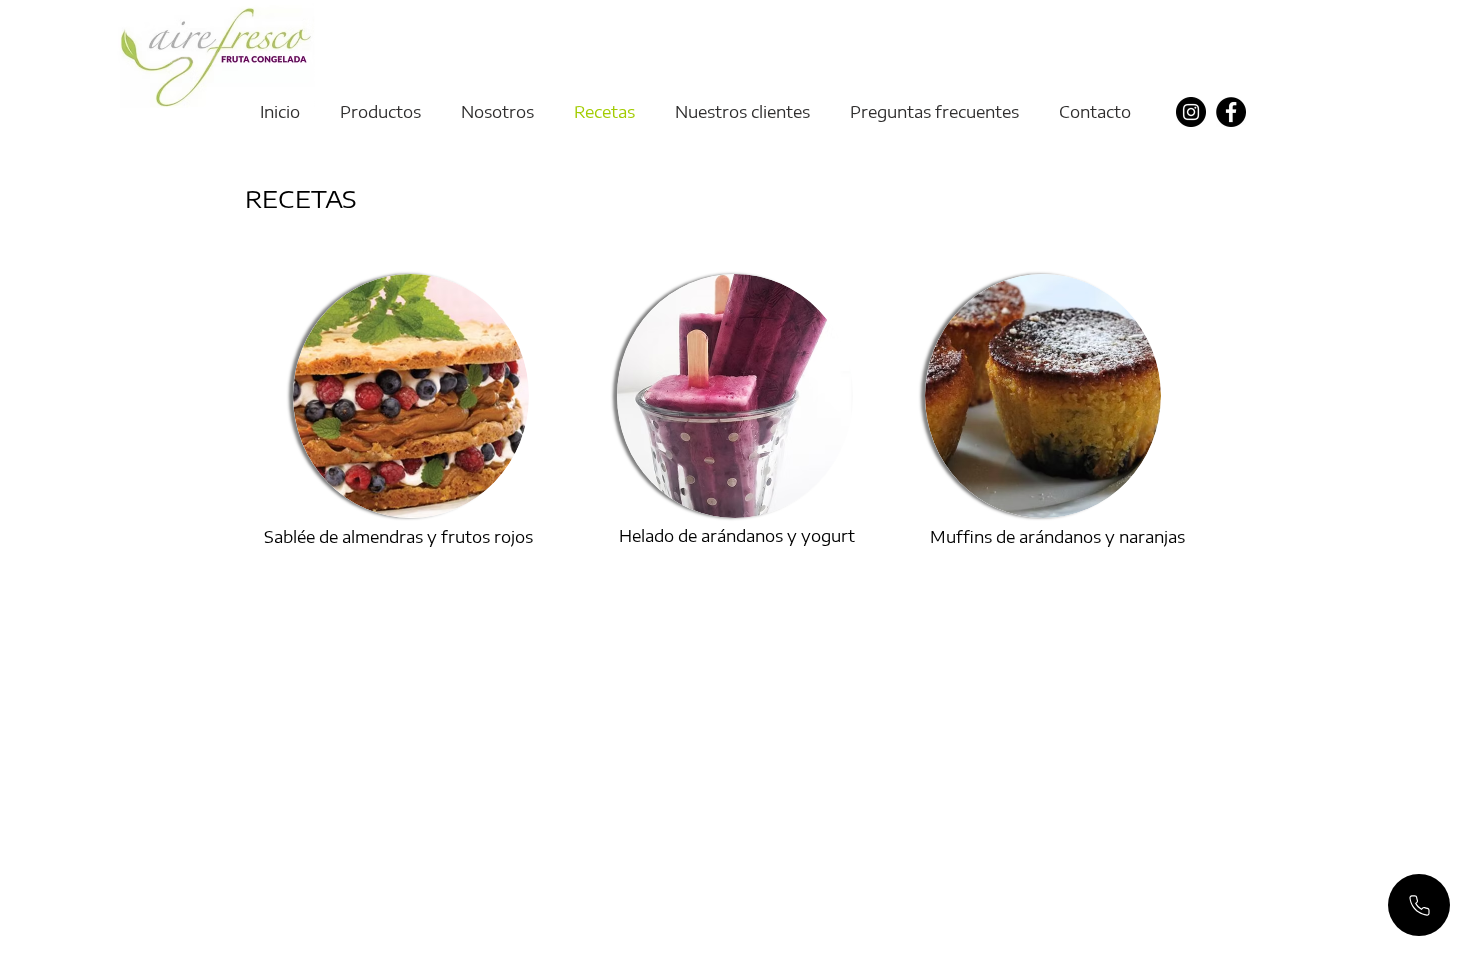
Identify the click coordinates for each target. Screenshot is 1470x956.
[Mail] (1419, 905)
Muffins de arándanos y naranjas (1057, 537)
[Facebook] (1231, 112)
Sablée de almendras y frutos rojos (398, 537)
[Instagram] (1191, 112)
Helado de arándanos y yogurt (737, 536)
